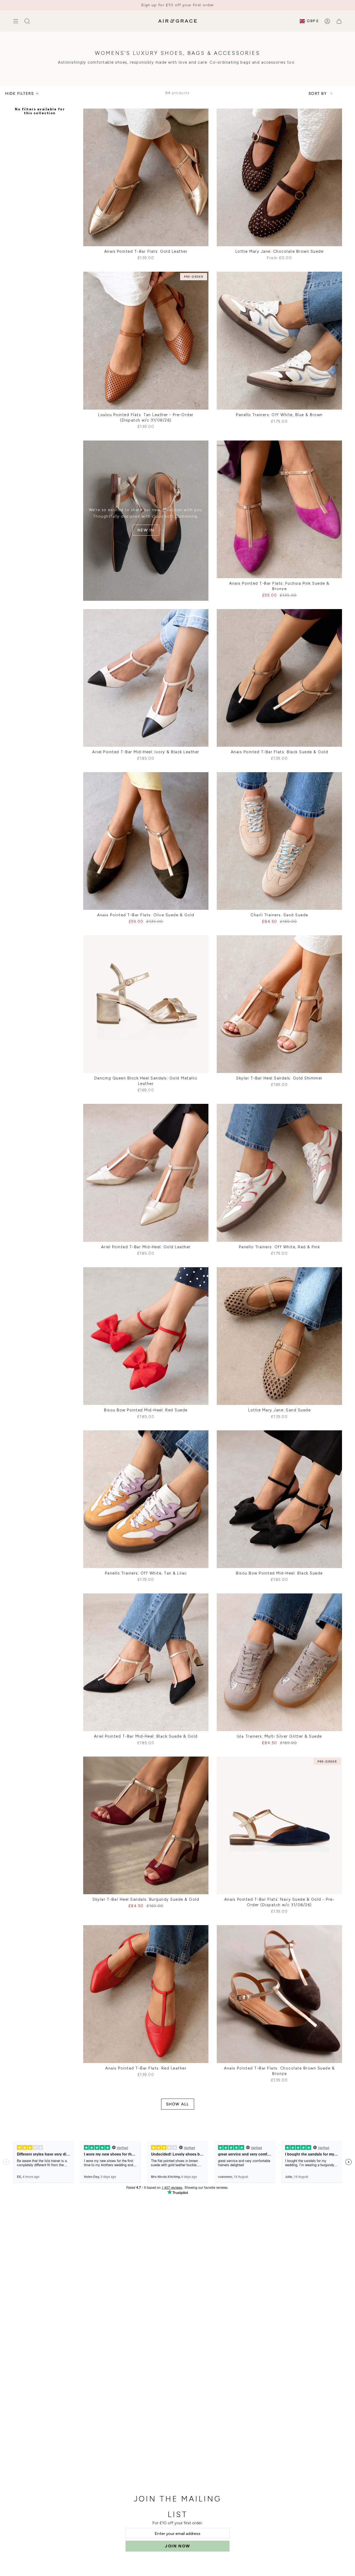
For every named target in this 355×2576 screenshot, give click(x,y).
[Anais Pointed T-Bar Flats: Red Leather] (146, 1994)
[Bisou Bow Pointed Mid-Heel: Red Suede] (146, 1336)
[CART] (339, 21)
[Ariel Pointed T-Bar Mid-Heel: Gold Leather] (146, 1173)
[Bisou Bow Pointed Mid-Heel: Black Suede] (279, 1499)
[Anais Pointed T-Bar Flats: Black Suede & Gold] (279, 678)
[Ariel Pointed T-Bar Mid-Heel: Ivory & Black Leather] (146, 678)
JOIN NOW (177, 2546)
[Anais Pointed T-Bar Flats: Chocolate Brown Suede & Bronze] (279, 1994)
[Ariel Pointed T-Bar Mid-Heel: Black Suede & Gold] (146, 1662)
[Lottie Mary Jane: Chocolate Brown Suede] (279, 177)
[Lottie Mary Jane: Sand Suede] (279, 1336)
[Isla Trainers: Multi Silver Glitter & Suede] (279, 1662)
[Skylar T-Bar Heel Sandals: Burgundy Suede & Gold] (146, 1825)
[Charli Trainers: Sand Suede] (279, 841)
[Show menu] (16, 21)
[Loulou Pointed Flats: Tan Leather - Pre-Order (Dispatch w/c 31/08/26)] (146, 341)
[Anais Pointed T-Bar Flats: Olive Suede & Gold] (146, 841)
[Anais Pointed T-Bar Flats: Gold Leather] (146, 177)
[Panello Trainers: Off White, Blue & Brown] (279, 341)
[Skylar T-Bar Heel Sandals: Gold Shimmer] (279, 1004)
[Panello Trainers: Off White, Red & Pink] (279, 1173)
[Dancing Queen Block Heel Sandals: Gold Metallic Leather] (146, 1004)
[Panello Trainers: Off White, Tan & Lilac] (146, 1499)
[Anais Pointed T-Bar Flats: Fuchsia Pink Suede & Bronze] (279, 509)
